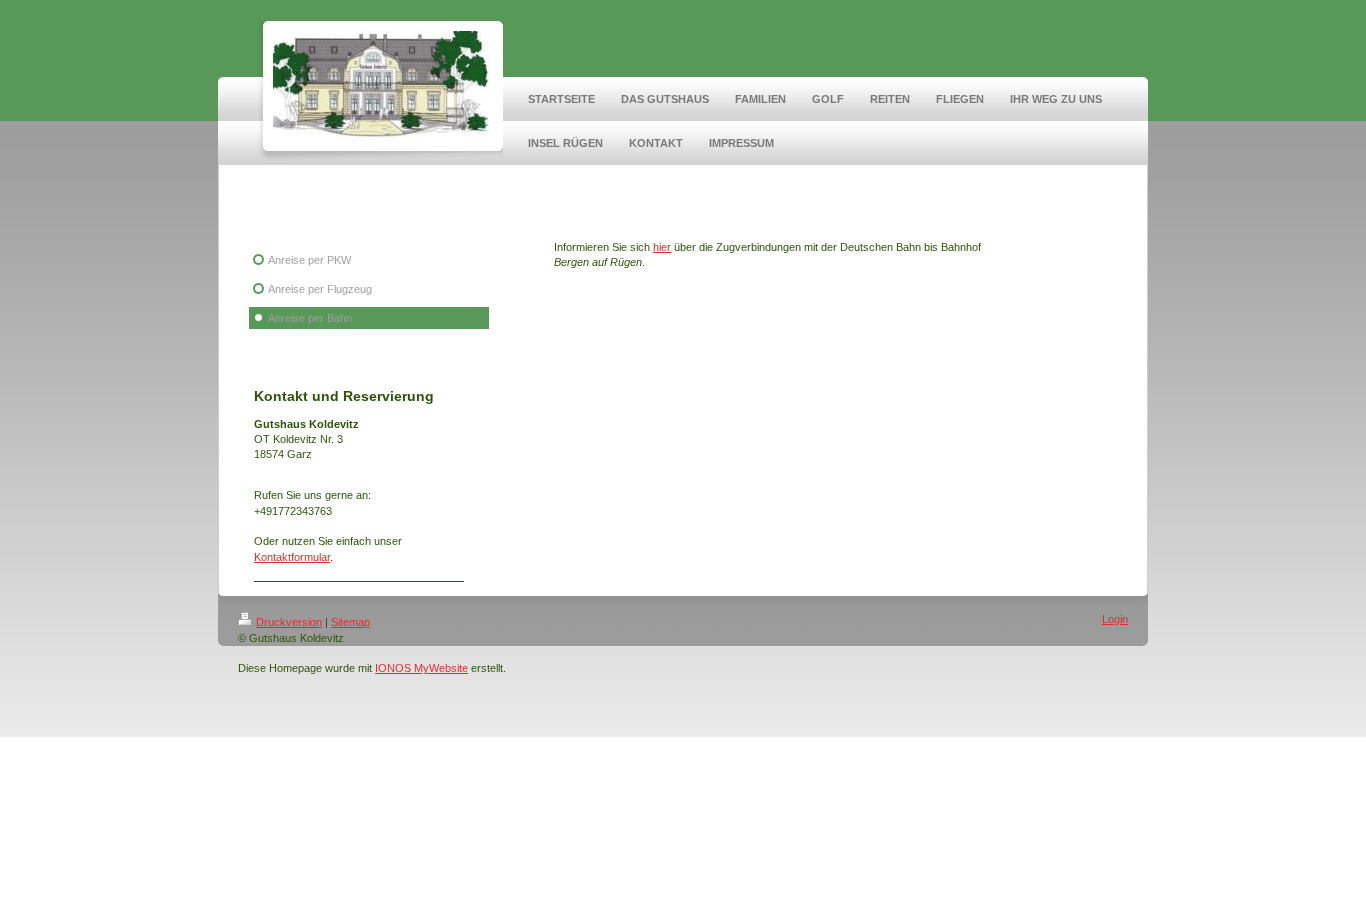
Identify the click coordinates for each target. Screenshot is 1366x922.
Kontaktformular (292, 557)
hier (662, 247)
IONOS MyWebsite (421, 668)
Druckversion (289, 622)
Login (1115, 619)
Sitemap (350, 622)
